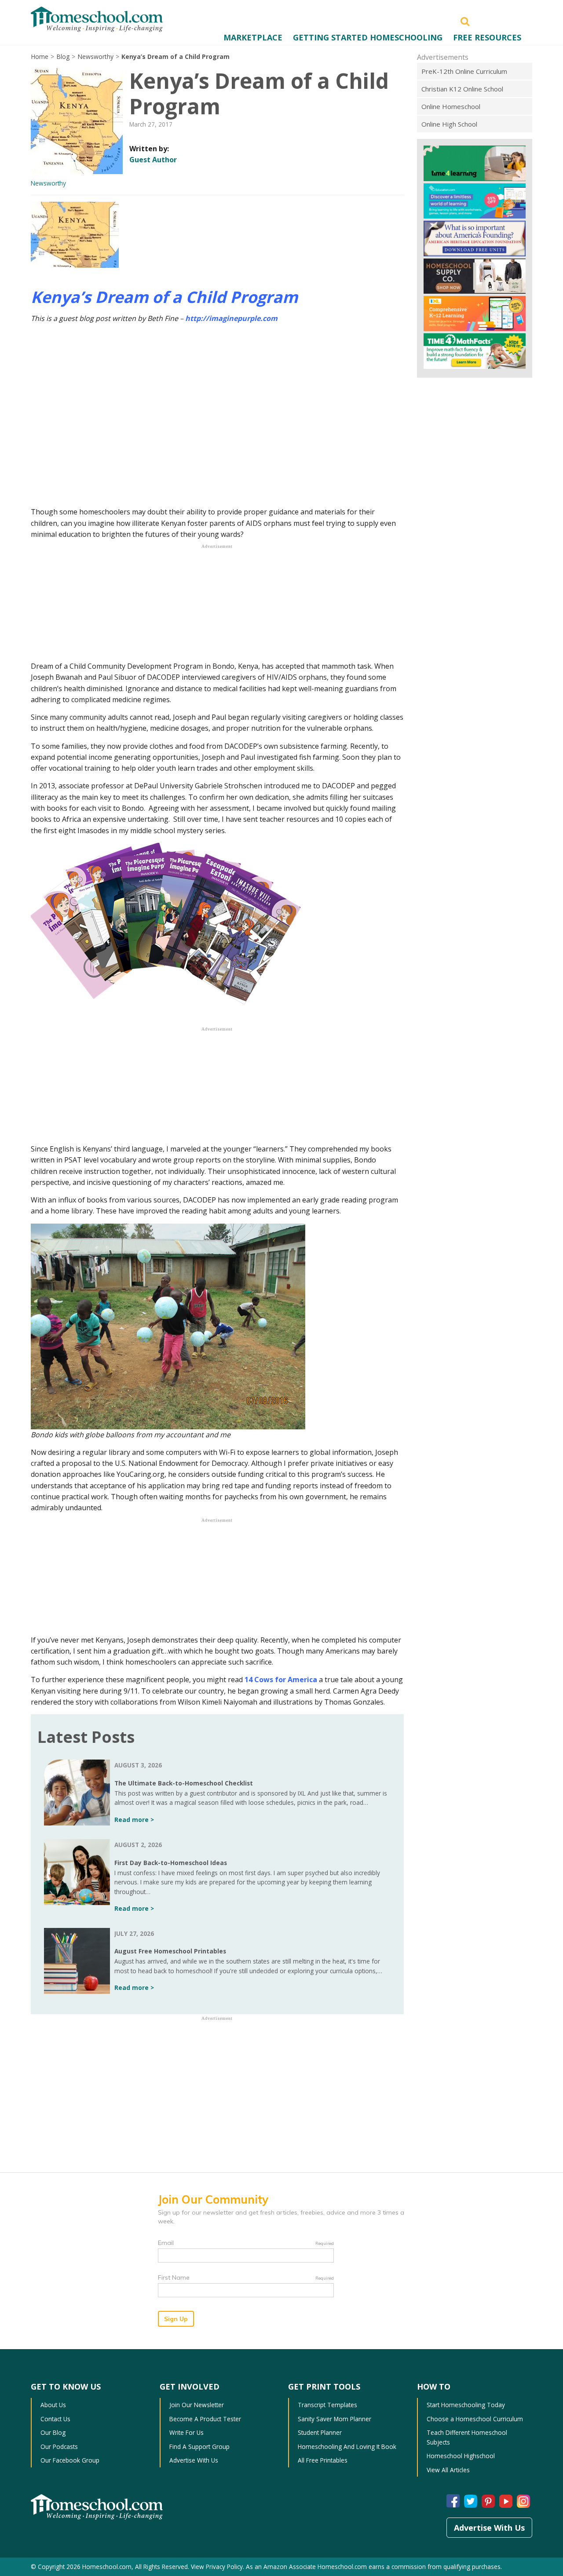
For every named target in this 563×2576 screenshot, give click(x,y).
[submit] (465, 21)
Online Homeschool (451, 106)
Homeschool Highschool (461, 2456)
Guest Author (153, 160)
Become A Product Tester (205, 2419)
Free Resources (487, 37)
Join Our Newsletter (197, 2405)
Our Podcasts (59, 2447)
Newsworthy (95, 56)
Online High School (449, 124)
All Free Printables (323, 2460)
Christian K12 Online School (462, 89)
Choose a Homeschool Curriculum (475, 2419)
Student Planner (320, 2432)
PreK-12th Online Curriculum (464, 71)
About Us (53, 2405)
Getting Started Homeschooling (368, 37)
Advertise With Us (194, 2460)
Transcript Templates (327, 2405)
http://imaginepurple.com (231, 318)
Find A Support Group (199, 2447)
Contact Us (55, 2419)
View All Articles (448, 2470)
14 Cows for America (281, 1680)
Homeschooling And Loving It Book (347, 2447)
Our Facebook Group (70, 2460)
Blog (63, 56)
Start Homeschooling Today (466, 2405)
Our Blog (53, 2432)
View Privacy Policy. (218, 2567)
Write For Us (186, 2432)
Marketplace (253, 37)
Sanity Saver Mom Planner (335, 2419)
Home (40, 56)
